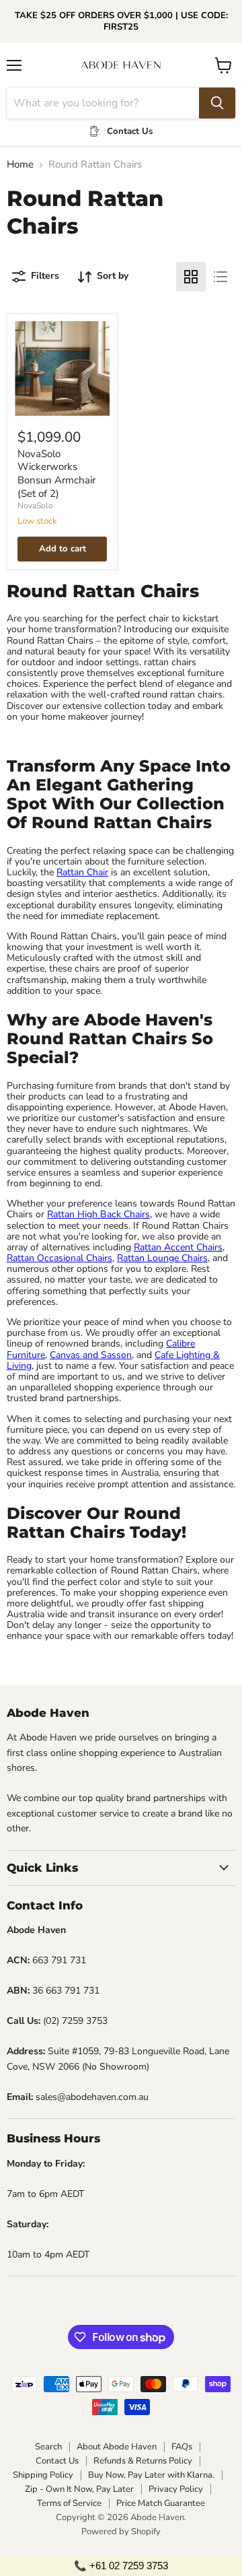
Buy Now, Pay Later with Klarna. (151, 2475)
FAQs (182, 2447)
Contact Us (57, 2461)
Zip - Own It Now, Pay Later (79, 2489)
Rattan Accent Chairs (178, 1247)
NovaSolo (35, 506)
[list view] (220, 277)
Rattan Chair (82, 872)
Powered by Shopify (121, 2532)
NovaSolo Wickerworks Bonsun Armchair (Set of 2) (56, 474)
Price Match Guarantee (161, 2503)
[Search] (217, 103)
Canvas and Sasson (91, 1355)
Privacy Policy (176, 2489)
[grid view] (191, 277)
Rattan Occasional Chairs (59, 1258)
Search (48, 2447)
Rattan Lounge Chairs (162, 1258)
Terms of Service (69, 2503)
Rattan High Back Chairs (98, 1214)
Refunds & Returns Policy (143, 2461)
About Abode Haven (117, 2447)
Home (20, 165)
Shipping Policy (43, 2475)
